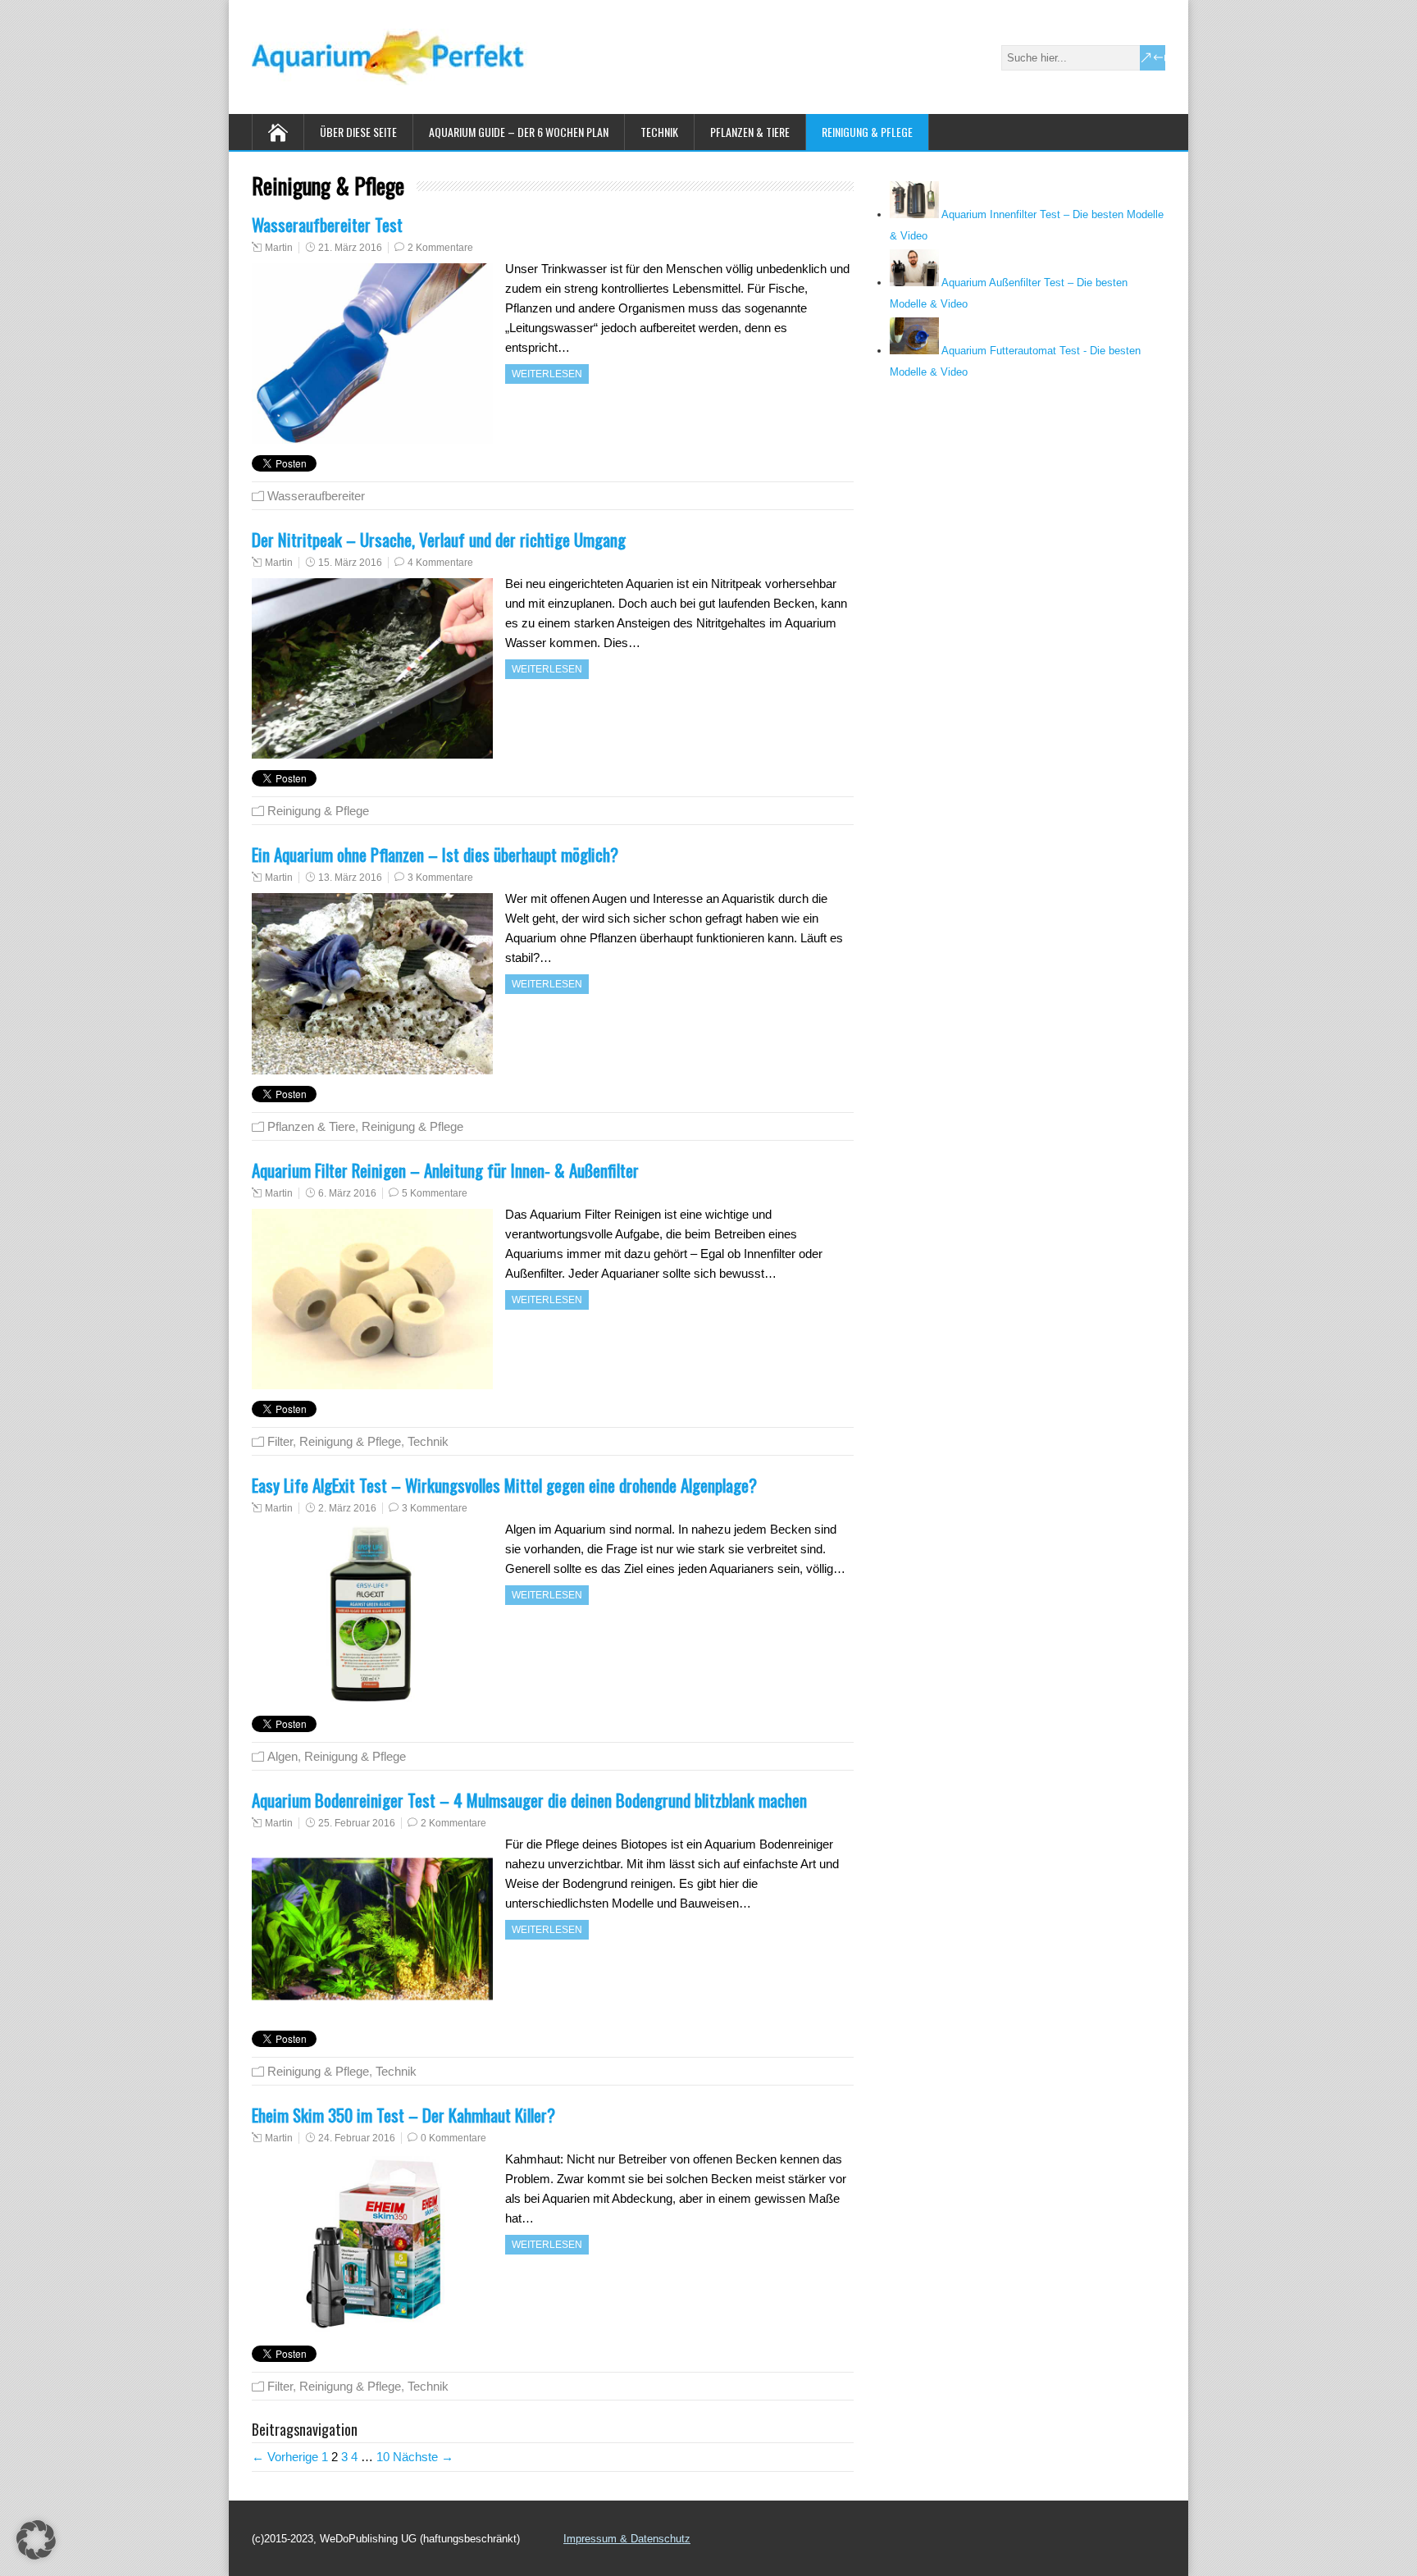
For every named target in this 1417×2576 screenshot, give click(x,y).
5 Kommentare (435, 1193)
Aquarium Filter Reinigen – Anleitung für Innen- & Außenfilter (445, 1170)
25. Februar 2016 (357, 1823)
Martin (279, 248)
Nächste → (423, 2457)
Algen (282, 1756)
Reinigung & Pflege (867, 132)
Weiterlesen (547, 374)
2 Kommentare (440, 248)
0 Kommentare (453, 2138)
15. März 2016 (350, 563)
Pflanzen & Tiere (750, 132)
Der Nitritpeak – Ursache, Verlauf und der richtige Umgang (439, 539)
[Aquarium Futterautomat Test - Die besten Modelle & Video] (914, 351)
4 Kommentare (440, 563)
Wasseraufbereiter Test (327, 224)
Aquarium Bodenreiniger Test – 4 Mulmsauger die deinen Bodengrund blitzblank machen (529, 1800)
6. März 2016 (347, 1193)
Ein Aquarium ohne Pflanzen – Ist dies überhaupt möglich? (435, 854)
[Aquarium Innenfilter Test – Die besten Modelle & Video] (914, 214)
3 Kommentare (440, 878)
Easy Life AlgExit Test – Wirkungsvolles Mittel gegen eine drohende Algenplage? (504, 1485)
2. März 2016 (347, 1508)
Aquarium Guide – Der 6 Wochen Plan (519, 132)
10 (383, 2457)
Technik (659, 132)
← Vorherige (285, 2457)
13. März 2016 (350, 878)
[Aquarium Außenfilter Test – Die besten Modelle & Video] (914, 283)
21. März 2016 (350, 248)
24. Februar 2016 (357, 2138)
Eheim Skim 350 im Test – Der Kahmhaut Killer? (403, 2115)
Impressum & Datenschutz (627, 2539)
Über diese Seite (358, 132)
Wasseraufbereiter (316, 496)
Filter (280, 1441)
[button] (36, 2540)
